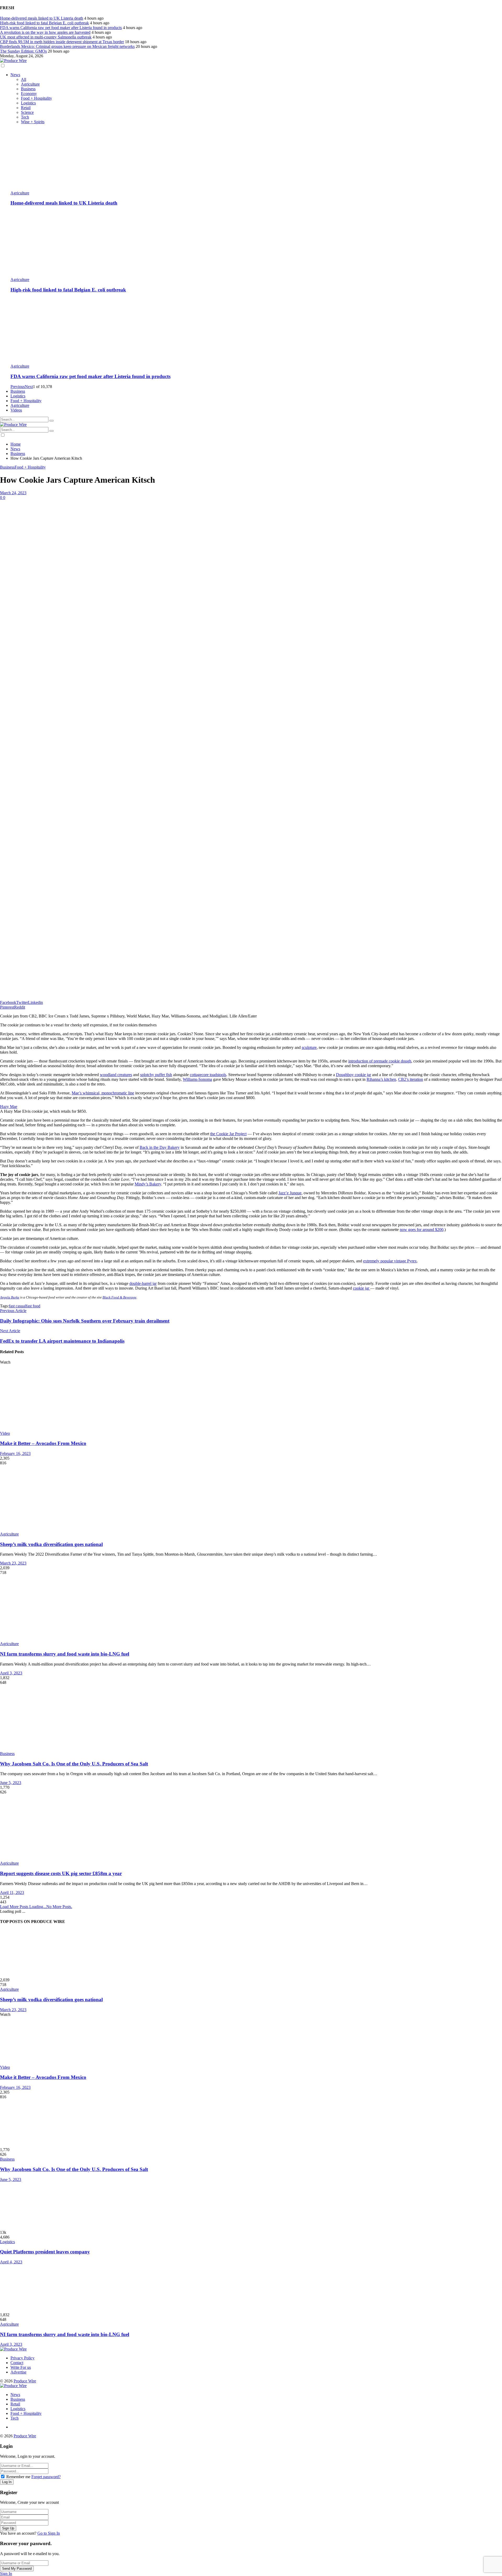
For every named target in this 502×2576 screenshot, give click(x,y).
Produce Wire (25, 2381)
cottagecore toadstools (208, 1075)
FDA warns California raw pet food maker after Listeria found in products (61, 28)
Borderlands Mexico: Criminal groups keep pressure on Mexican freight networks (67, 46)
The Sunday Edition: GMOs (23, 51)
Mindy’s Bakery (148, 1184)
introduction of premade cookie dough (380, 1061)
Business (28, 89)
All (24, 79)
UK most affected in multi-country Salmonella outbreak (46, 37)
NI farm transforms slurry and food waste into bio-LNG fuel (65, 1654)
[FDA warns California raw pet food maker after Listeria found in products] (256, 331)
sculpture (309, 1047)
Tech (25, 117)
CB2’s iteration (411, 1079)
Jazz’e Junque (290, 1193)
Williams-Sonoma (197, 1079)
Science (27, 112)
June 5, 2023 (11, 1783)
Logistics (28, 103)
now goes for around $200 (422, 1230)
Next (29, 387)
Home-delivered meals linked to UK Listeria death (42, 18)
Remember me (18, 2477)
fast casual (17, 1306)
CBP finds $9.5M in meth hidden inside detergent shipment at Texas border (62, 42)
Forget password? (46, 2477)
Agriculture (30, 84)
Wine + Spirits (33, 122)
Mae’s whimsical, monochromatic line (103, 1093)
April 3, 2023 (11, 1673)
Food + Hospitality (36, 98)
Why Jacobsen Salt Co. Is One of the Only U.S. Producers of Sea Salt (74, 1764)
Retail (26, 108)
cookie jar (362, 1288)
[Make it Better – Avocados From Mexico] (251, 1398)
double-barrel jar (143, 1283)
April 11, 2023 (12, 1892)
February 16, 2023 (15, 1453)
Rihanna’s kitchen (381, 1079)
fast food (33, 1306)
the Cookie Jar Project (228, 1134)
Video (5, 1433)
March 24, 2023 (13, 493)
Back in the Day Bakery (160, 1147)
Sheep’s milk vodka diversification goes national (51, 1544)
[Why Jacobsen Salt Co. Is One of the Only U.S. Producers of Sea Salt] (251, 1718)
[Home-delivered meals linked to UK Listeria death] (256, 158)
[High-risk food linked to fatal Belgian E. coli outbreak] (256, 244)
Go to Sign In (49, 2533)
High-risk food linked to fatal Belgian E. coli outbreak (44, 23)
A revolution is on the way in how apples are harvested (45, 32)
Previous (18, 387)
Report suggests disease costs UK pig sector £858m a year (61, 1873)
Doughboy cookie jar (353, 1075)
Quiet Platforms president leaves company (45, 2252)
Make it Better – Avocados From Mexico (43, 1443)
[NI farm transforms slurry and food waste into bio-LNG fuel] (251, 1608)
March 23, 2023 (13, 1563)
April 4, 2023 (11, 2262)
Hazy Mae (9, 1107)
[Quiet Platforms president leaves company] (251, 2206)
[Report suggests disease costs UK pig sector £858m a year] (251, 1828)
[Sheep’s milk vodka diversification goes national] (251, 1499)
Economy (29, 94)
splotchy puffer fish (156, 1075)
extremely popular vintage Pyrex (390, 1261)
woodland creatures (116, 1075)
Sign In (6, 2574)
